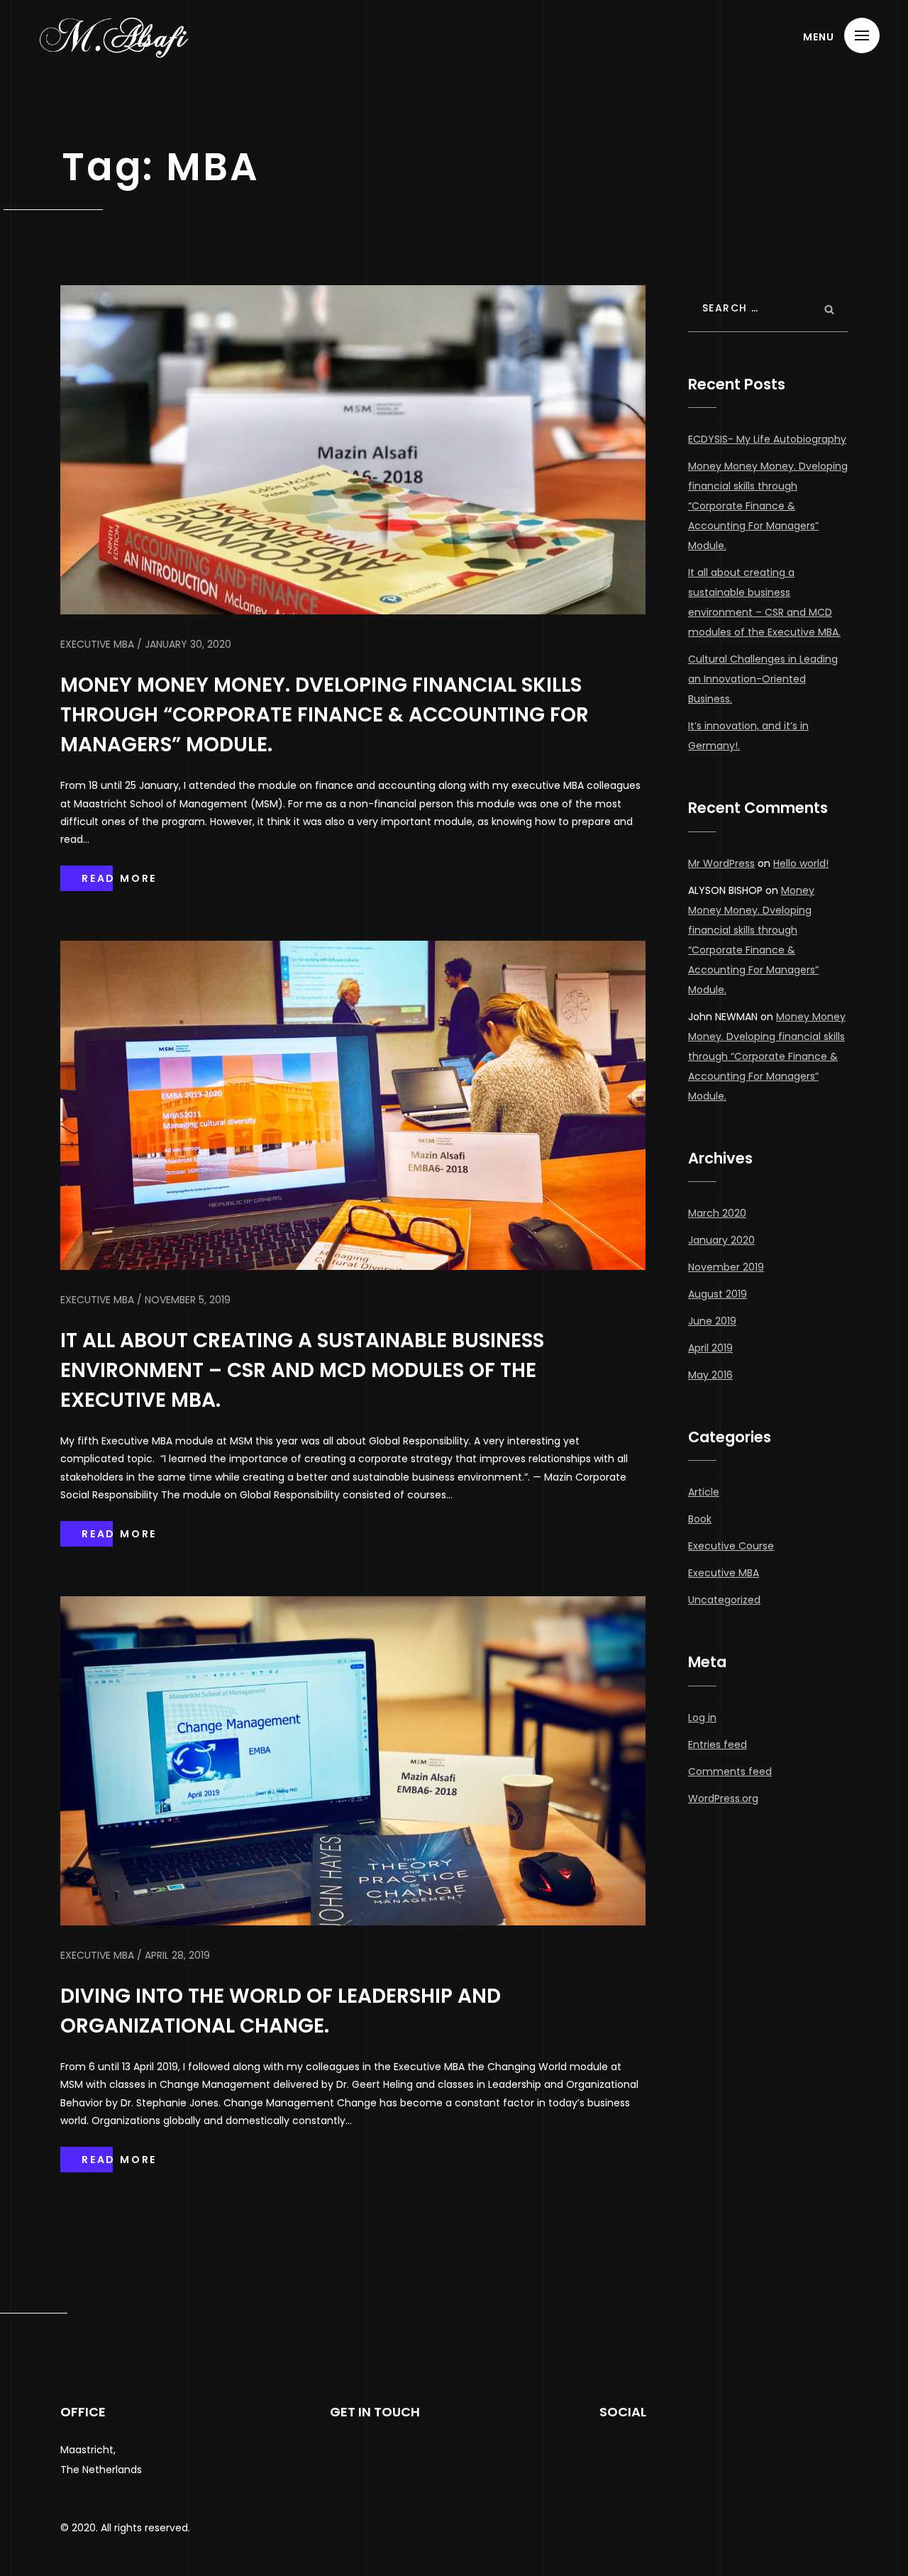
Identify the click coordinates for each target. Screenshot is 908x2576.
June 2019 (712, 1321)
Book (700, 1519)
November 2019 (726, 1267)
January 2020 (721, 1240)
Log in (702, 1718)
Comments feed (730, 1771)
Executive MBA (724, 1573)
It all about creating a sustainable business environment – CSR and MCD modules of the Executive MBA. (302, 1370)
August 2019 (718, 1294)
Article (704, 1492)
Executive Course (731, 1546)
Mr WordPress (721, 863)
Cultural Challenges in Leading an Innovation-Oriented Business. (763, 679)
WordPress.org (723, 1798)
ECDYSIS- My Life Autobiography (767, 439)
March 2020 (717, 1213)
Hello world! (801, 863)
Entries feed (718, 1745)
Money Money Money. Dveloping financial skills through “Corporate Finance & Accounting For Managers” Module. (325, 715)
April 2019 (710, 1348)
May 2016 (710, 1375)
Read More (119, 878)
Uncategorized (724, 1600)
